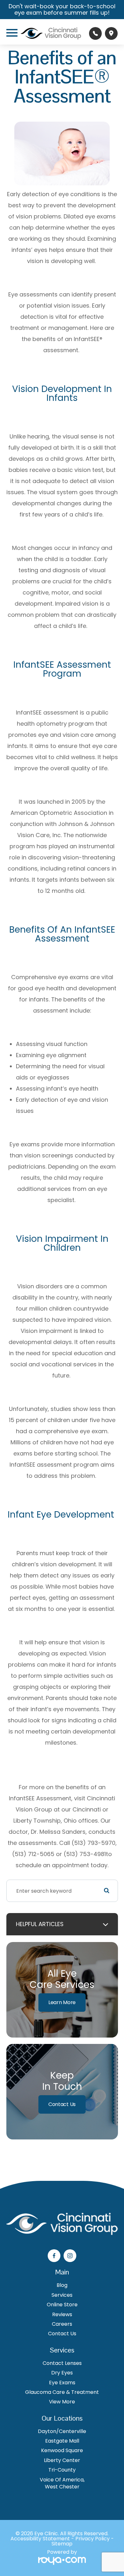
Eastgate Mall (62, 2441)
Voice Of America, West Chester (62, 2483)
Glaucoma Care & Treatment (62, 2392)
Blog (62, 2285)
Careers (62, 2324)
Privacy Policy (93, 2539)
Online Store (62, 2305)
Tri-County (62, 2470)
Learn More (62, 2002)
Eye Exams (62, 2383)
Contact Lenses (62, 2363)
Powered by (62, 2553)
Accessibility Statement (40, 2539)
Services (62, 2295)
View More (62, 2402)
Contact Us (62, 2104)
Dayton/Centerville (62, 2431)
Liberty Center (62, 2460)
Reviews (62, 2315)
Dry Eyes (62, 2373)
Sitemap (62, 2544)
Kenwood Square (62, 2451)
